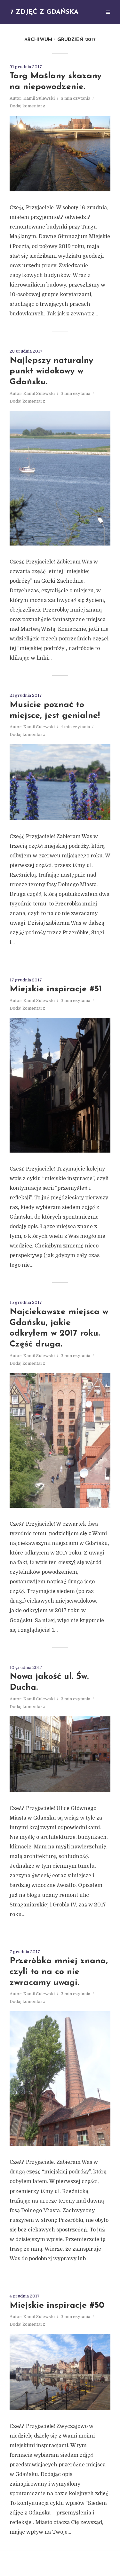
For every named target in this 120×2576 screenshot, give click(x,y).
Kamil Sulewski (39, 98)
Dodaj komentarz (27, 106)
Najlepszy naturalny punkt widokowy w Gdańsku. (51, 372)
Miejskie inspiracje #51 (56, 989)
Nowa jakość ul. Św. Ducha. (49, 1682)
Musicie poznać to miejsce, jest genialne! (55, 710)
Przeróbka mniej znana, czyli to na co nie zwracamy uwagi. (59, 1972)
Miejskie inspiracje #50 (57, 2306)
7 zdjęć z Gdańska (44, 12)
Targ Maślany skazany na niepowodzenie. (56, 82)
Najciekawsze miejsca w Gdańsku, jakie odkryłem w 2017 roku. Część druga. (59, 1328)
